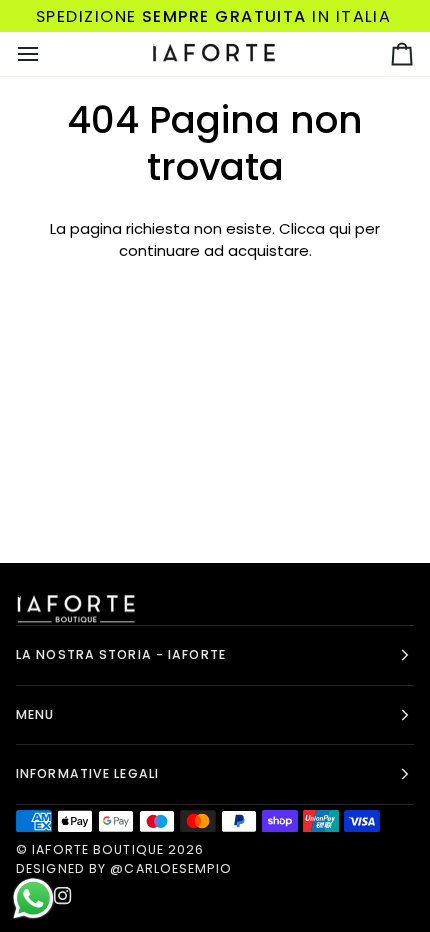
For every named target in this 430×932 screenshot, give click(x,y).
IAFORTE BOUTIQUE (98, 849)
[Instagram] (63, 896)
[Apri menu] (46, 54)
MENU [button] (35, 714)
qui (340, 228)
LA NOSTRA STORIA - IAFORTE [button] (121, 654)
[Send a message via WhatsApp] (33, 898)
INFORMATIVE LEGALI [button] (87, 773)
